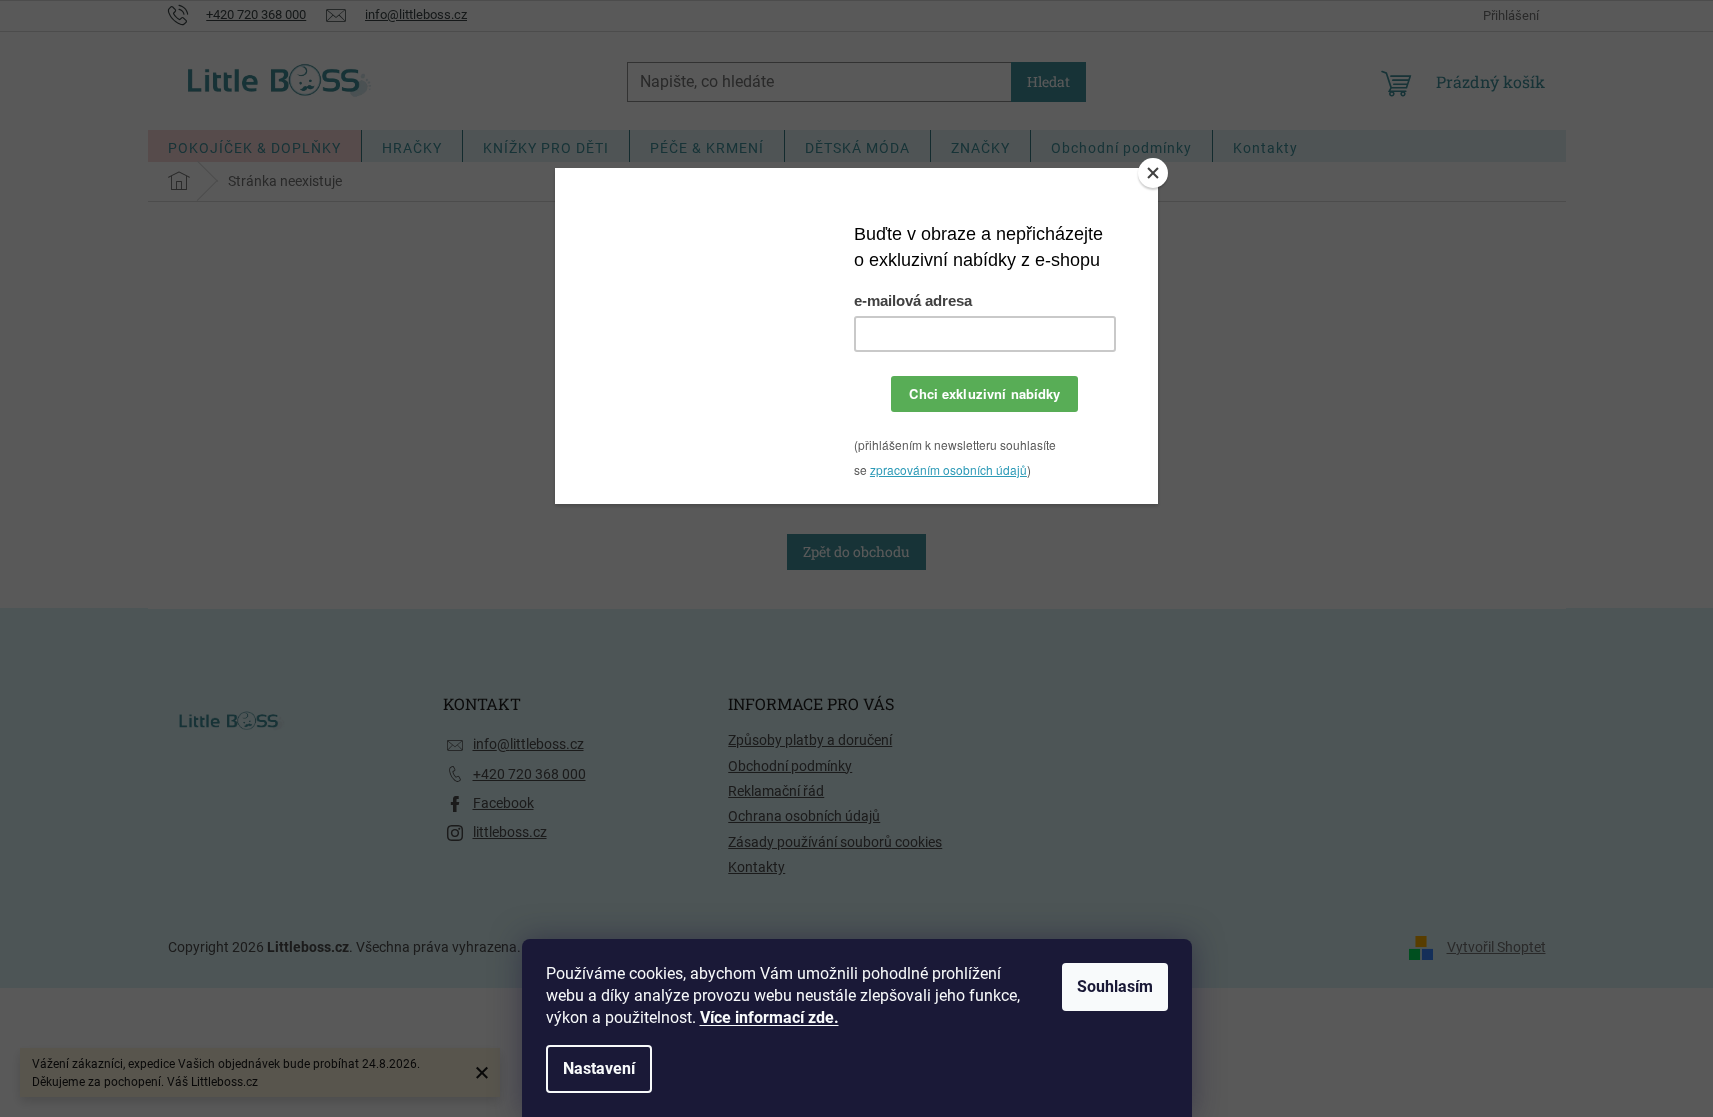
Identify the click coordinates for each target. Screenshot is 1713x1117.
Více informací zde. (769, 1017)
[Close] (1153, 173)
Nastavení (599, 1068)
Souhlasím (1115, 986)
